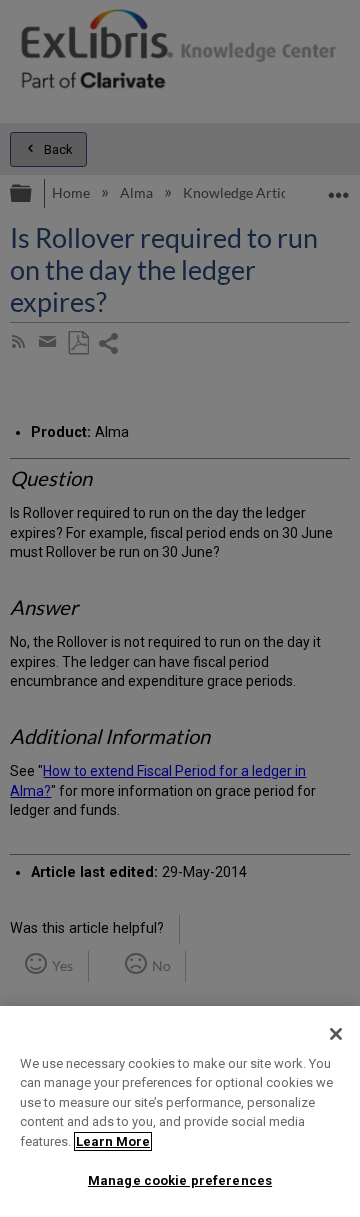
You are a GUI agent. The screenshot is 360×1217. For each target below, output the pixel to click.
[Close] (336, 1034)
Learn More (113, 1141)
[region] (180, 1111)
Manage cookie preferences (180, 1180)
